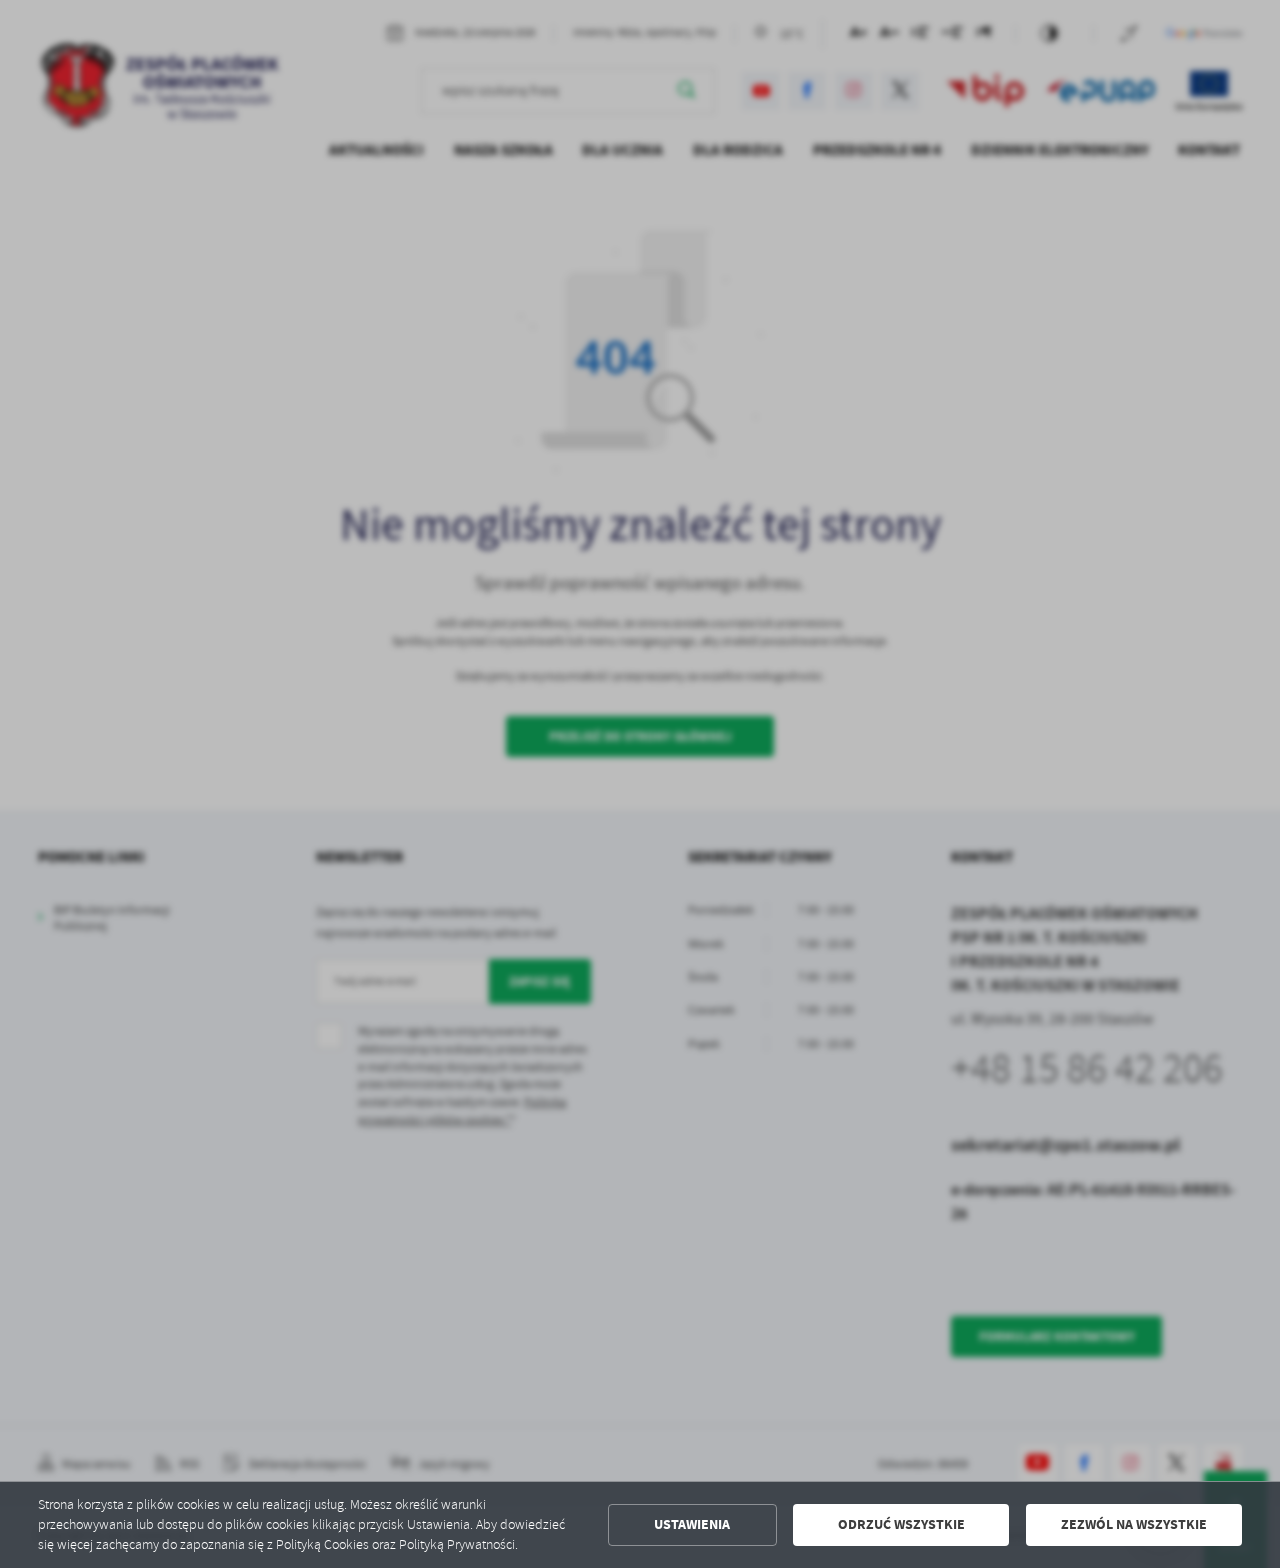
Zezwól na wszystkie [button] (1134, 1524)
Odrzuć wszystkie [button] (901, 1524)
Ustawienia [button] (692, 1524)
